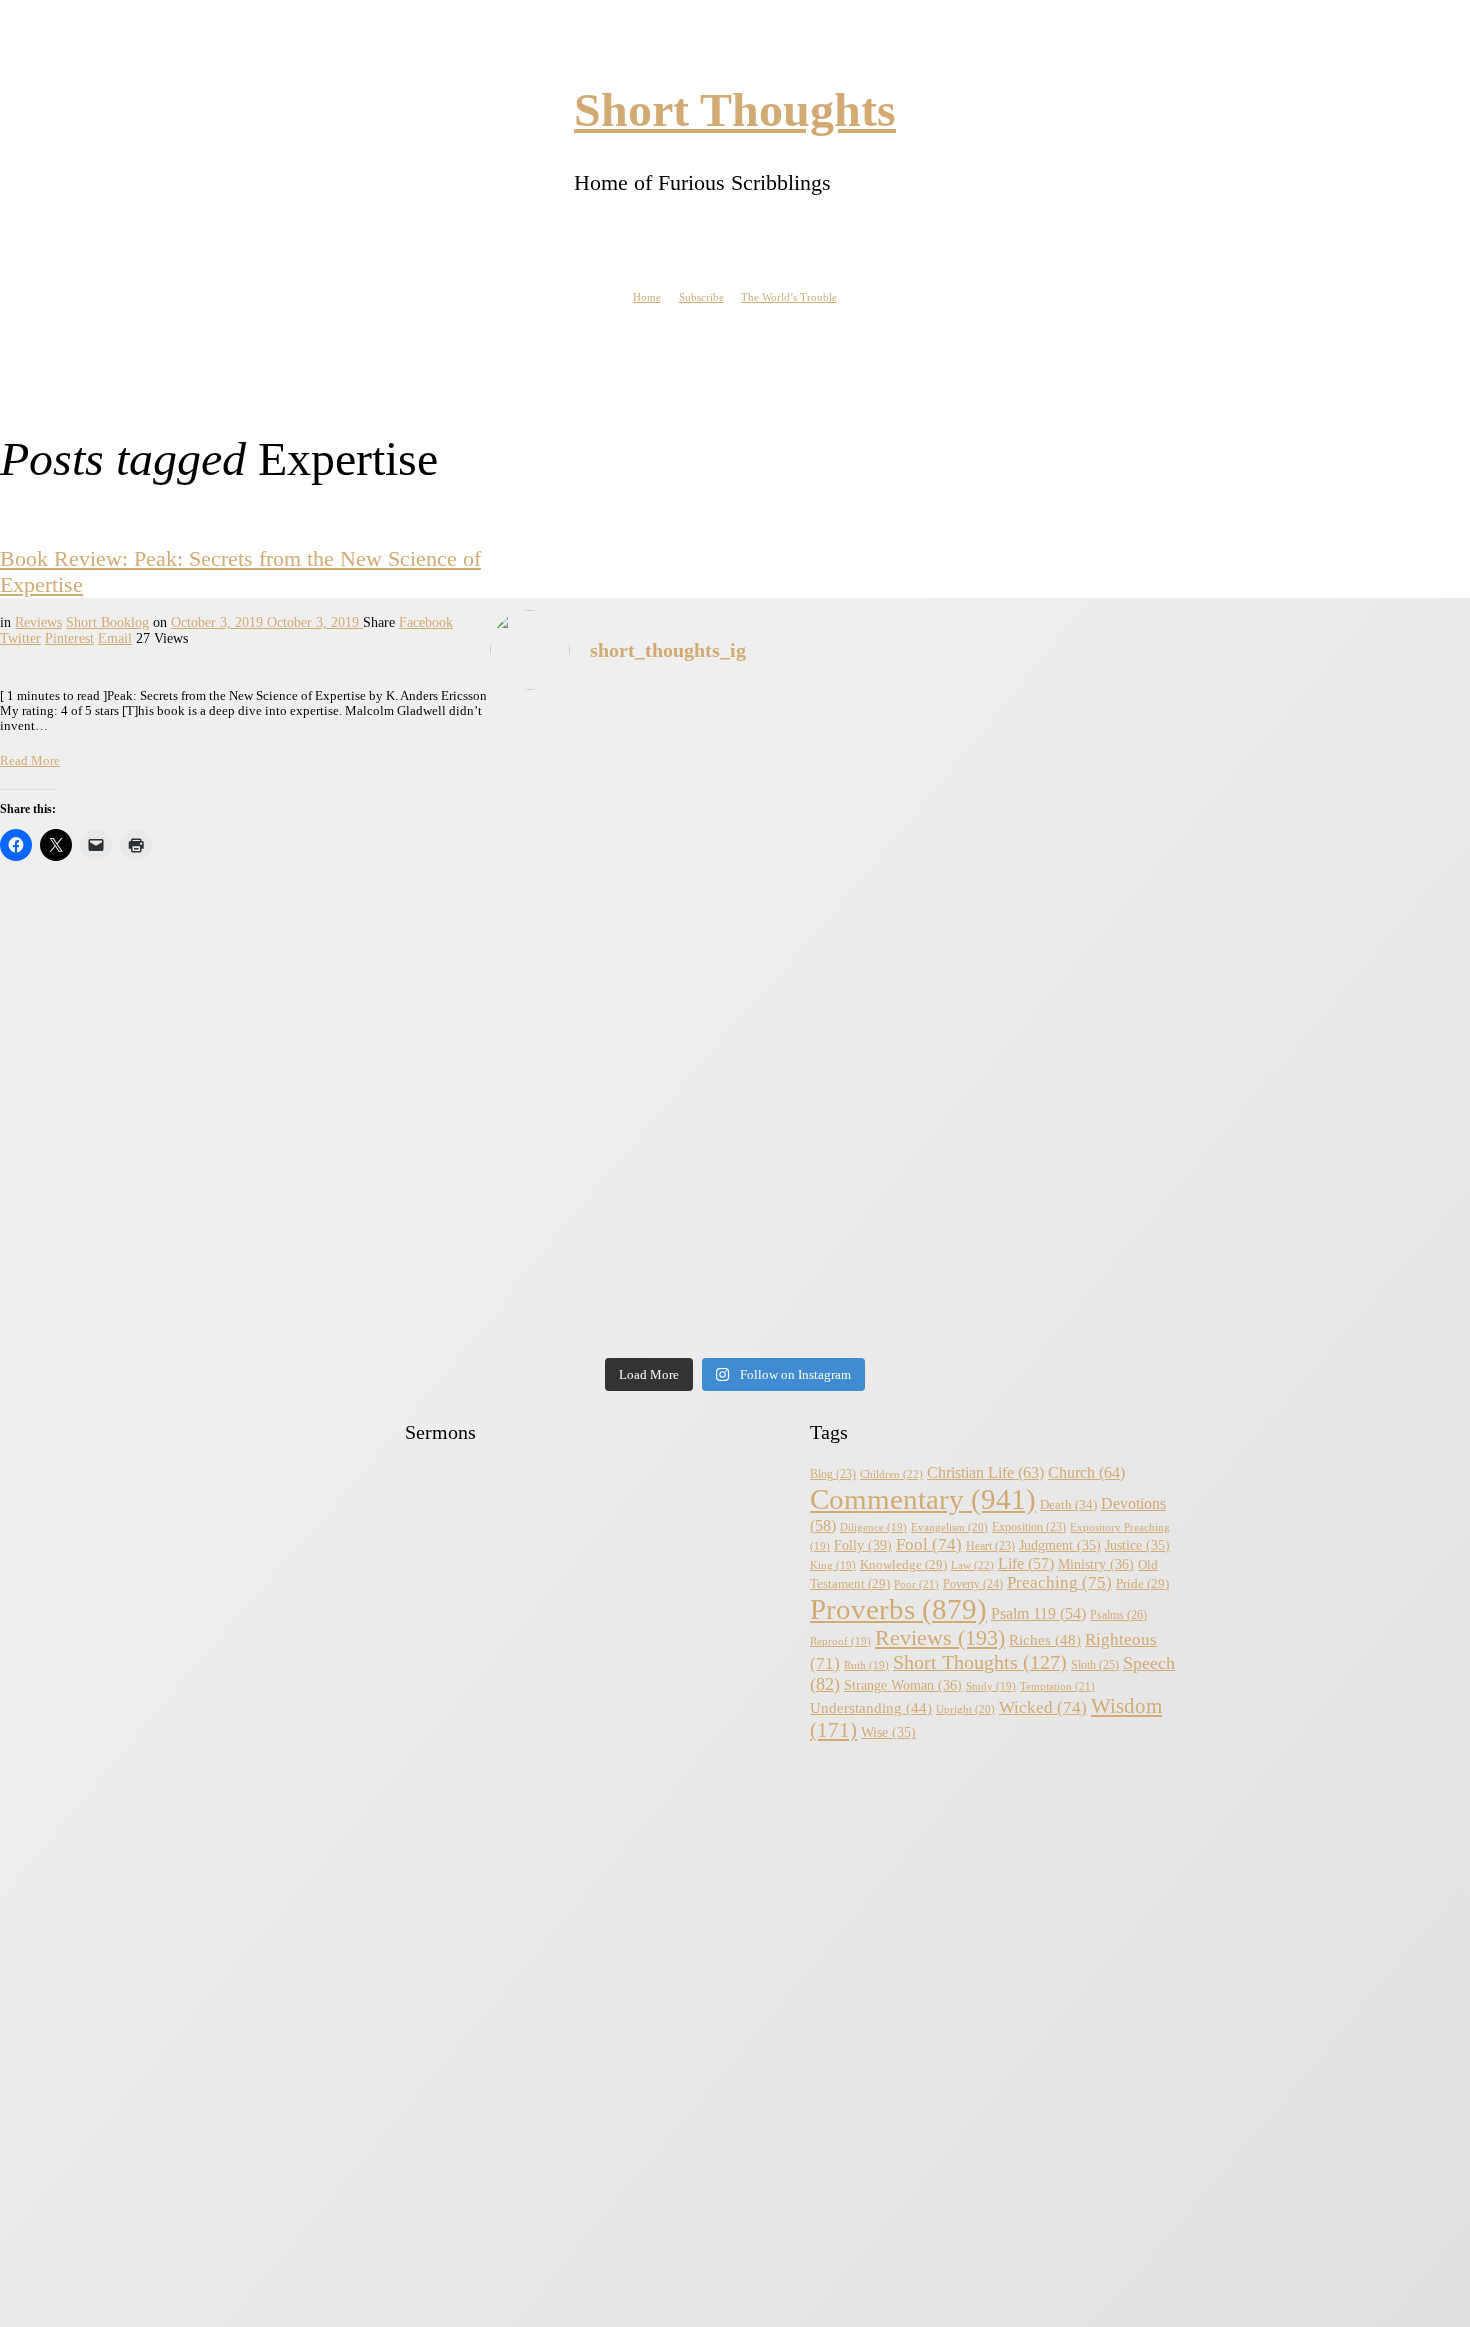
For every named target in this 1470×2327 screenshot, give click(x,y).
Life (1026, 1563)
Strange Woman (903, 1685)
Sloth (1095, 1665)
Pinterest (69, 638)
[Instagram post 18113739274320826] (920, 1240)
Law (972, 1565)
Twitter (20, 638)
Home (647, 297)
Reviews (38, 622)
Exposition (1029, 1527)
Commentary (923, 1499)
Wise (888, 1732)
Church (1086, 1472)
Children (891, 1474)
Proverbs (898, 1609)
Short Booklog (107, 622)
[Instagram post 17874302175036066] (1290, 1029)
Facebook (426, 622)
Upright (965, 1709)
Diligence (873, 1527)
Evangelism (949, 1527)
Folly (863, 1545)
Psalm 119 (1038, 1613)
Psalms (1118, 1615)
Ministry (1096, 1564)
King (833, 1565)
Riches (1045, 1640)
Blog (833, 1474)
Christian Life (985, 1472)
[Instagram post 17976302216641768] (1290, 1240)
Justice (1137, 1545)
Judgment (1060, 1545)
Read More (30, 760)
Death (1068, 1504)
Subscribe (701, 297)
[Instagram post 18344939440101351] (180, 1240)
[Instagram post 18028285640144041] (180, 1029)
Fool (929, 1544)
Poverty (973, 1584)
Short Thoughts (980, 1662)
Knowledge (903, 1565)
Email (115, 638)
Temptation (1057, 1686)
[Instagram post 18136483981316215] (550, 1240)
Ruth (866, 1665)
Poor (916, 1584)
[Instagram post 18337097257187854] (550, 1029)
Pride (1142, 1584)
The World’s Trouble (789, 297)
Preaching (1059, 1582)
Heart (990, 1546)
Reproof (840, 1641)
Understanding (871, 1708)
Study (991, 1686)
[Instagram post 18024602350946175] (920, 1029)
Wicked (1043, 1707)
